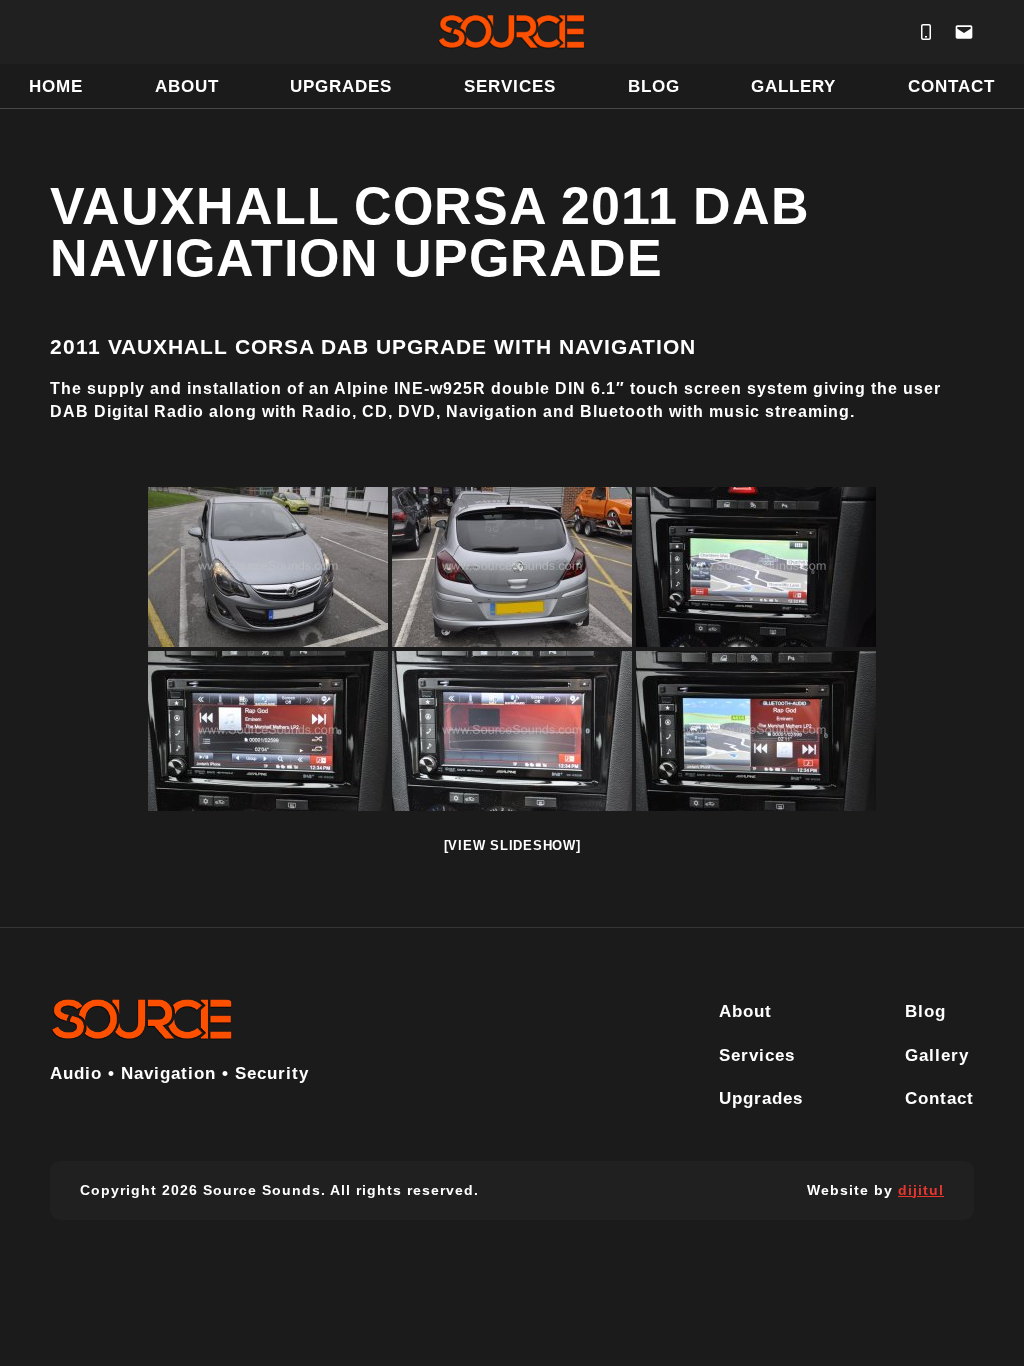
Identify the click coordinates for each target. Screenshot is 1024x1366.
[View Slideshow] (512, 845)
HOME (56, 86)
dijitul (921, 1190)
